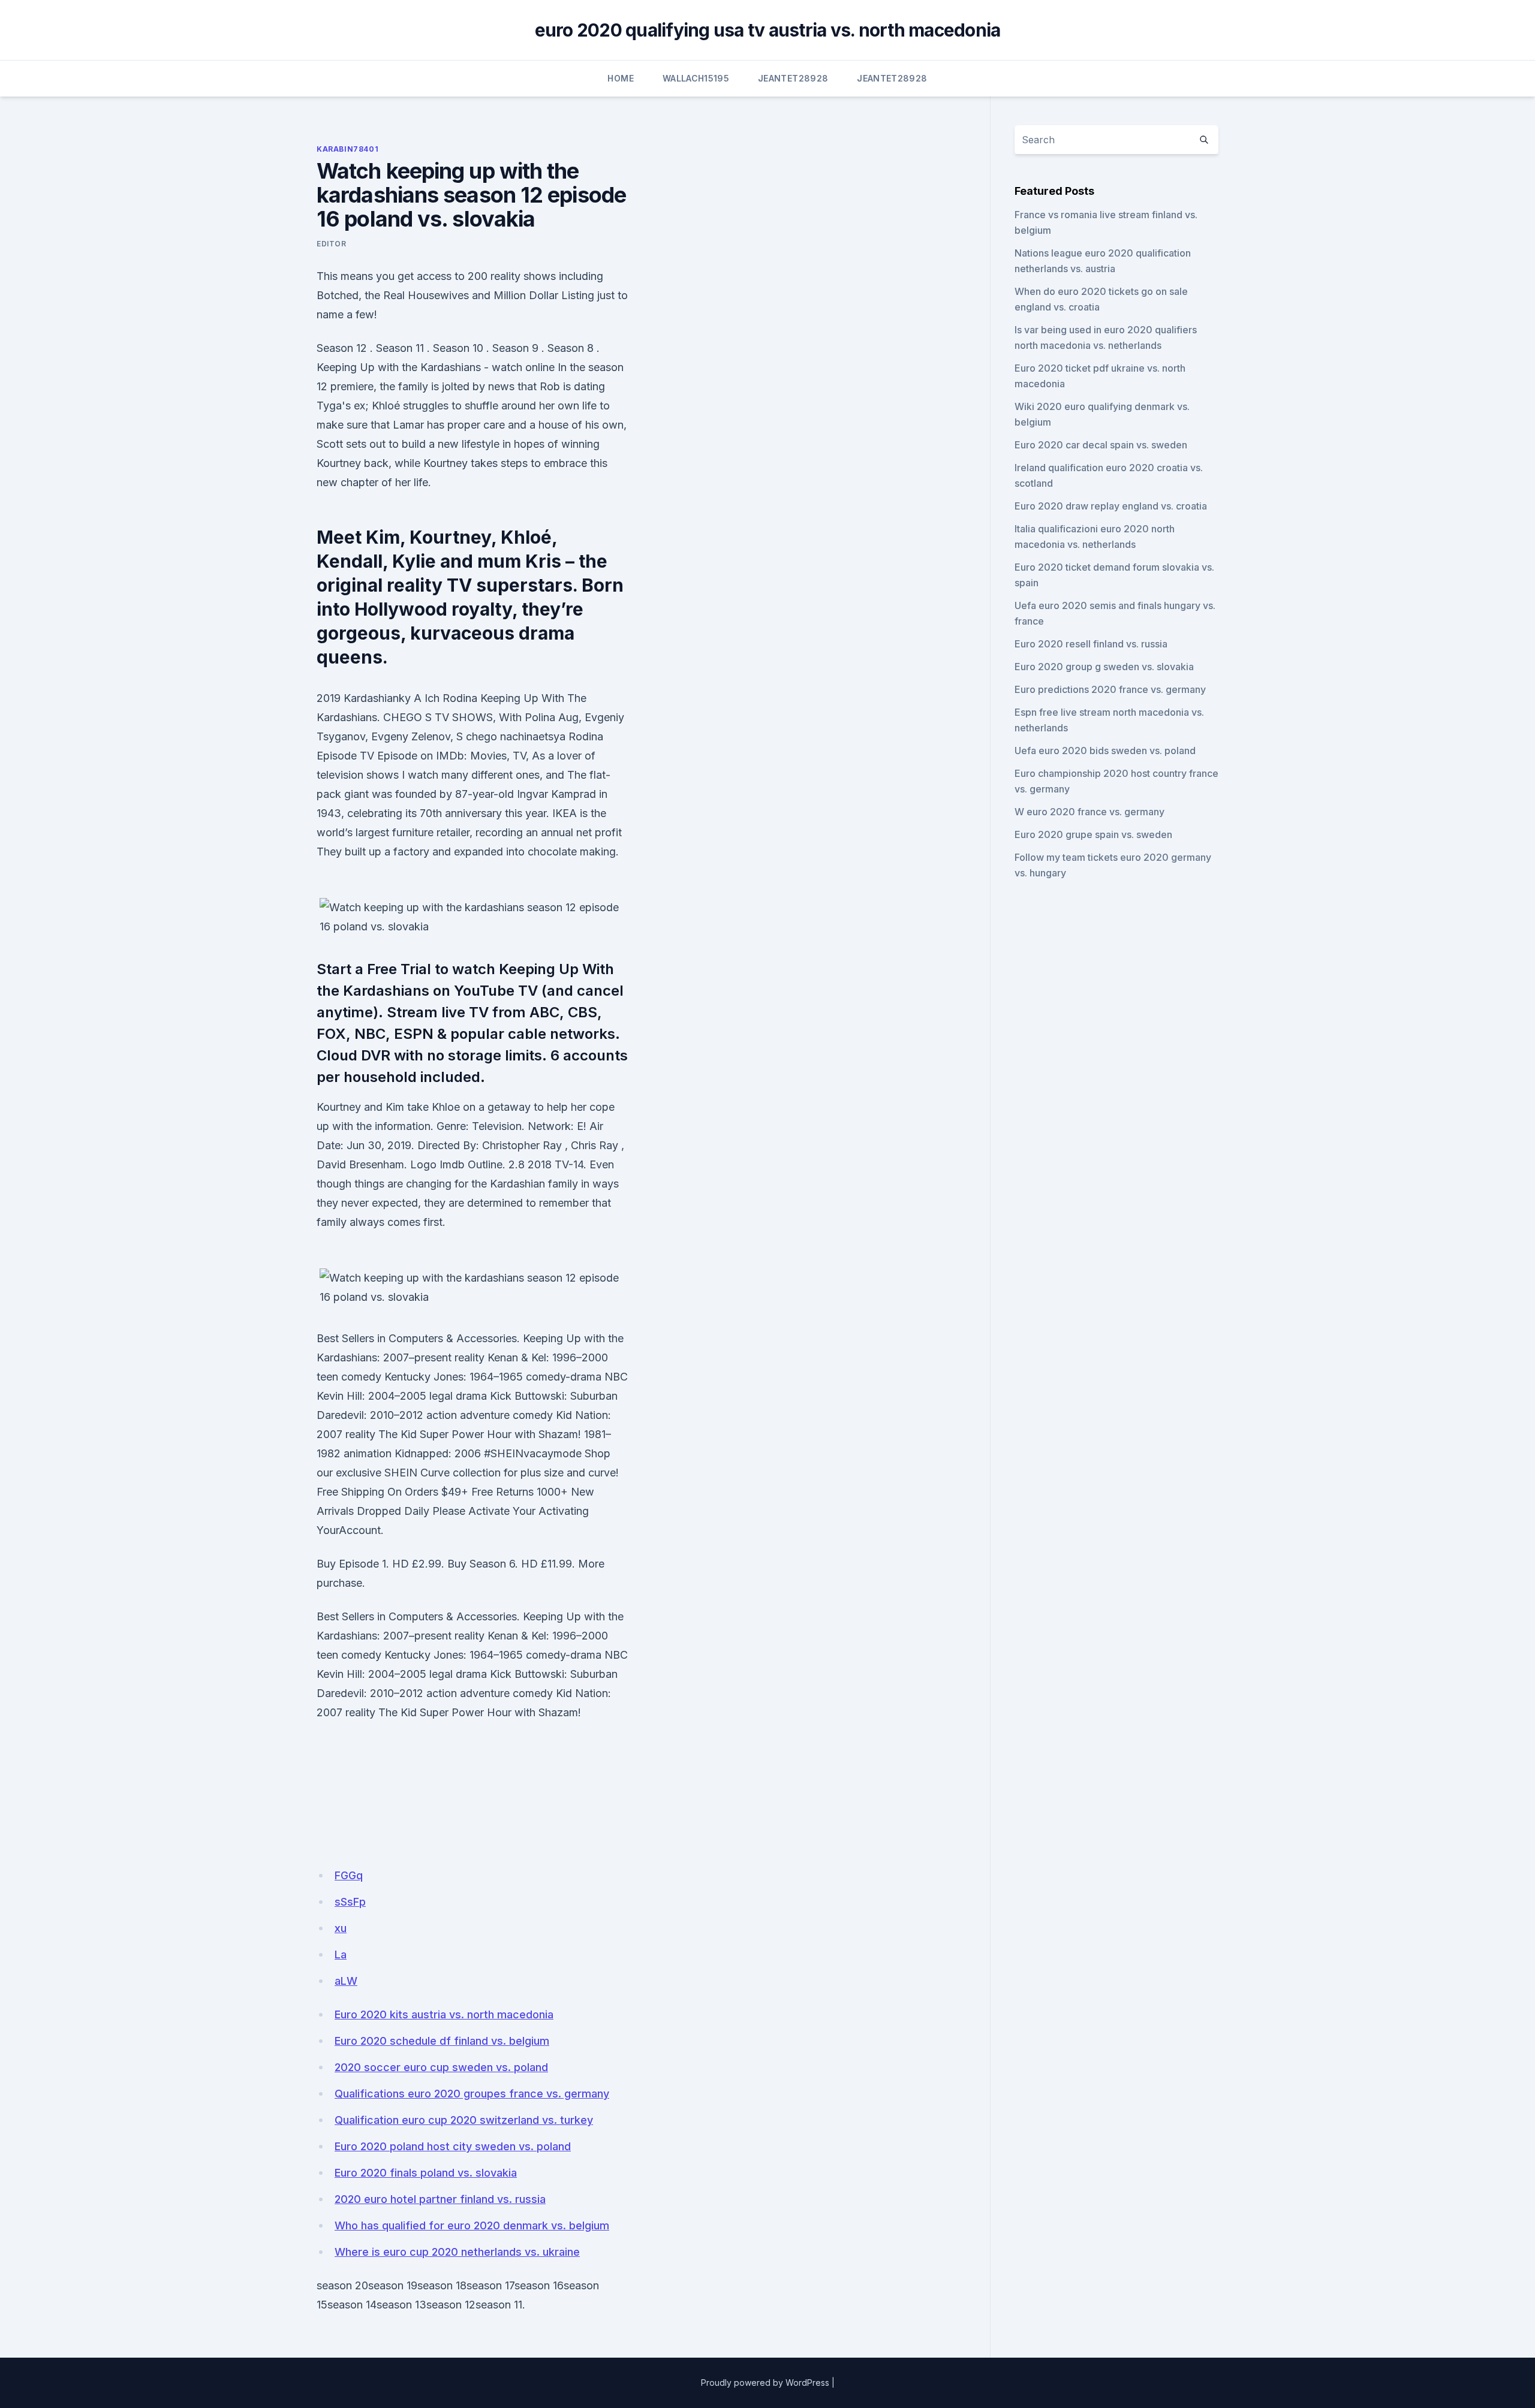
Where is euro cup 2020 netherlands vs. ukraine (457, 2252)
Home (620, 78)
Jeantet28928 (793, 78)
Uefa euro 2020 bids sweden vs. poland (1105, 751)
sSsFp (350, 1902)
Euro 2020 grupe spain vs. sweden (1093, 834)
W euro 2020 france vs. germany (1089, 812)
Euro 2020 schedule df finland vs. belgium (442, 2041)
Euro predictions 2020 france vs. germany (1110, 689)
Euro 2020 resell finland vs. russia (1091, 644)
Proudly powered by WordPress (765, 2383)
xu (341, 1928)
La (341, 1955)
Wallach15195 (696, 78)
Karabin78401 (347, 149)
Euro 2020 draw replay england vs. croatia (1111, 506)
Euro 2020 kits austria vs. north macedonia (444, 2014)
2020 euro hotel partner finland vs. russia (440, 2199)
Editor (332, 244)
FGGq (349, 1875)
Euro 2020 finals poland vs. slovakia (426, 2173)
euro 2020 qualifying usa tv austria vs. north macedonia (768, 30)
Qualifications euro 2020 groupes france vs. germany (472, 2094)
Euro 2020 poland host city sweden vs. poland (453, 2146)
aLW (346, 1981)
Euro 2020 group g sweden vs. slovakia (1104, 667)
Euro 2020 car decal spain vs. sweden (1101, 445)
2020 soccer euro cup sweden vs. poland (441, 2067)
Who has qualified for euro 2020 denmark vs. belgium (472, 2225)
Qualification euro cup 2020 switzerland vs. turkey (464, 2120)
